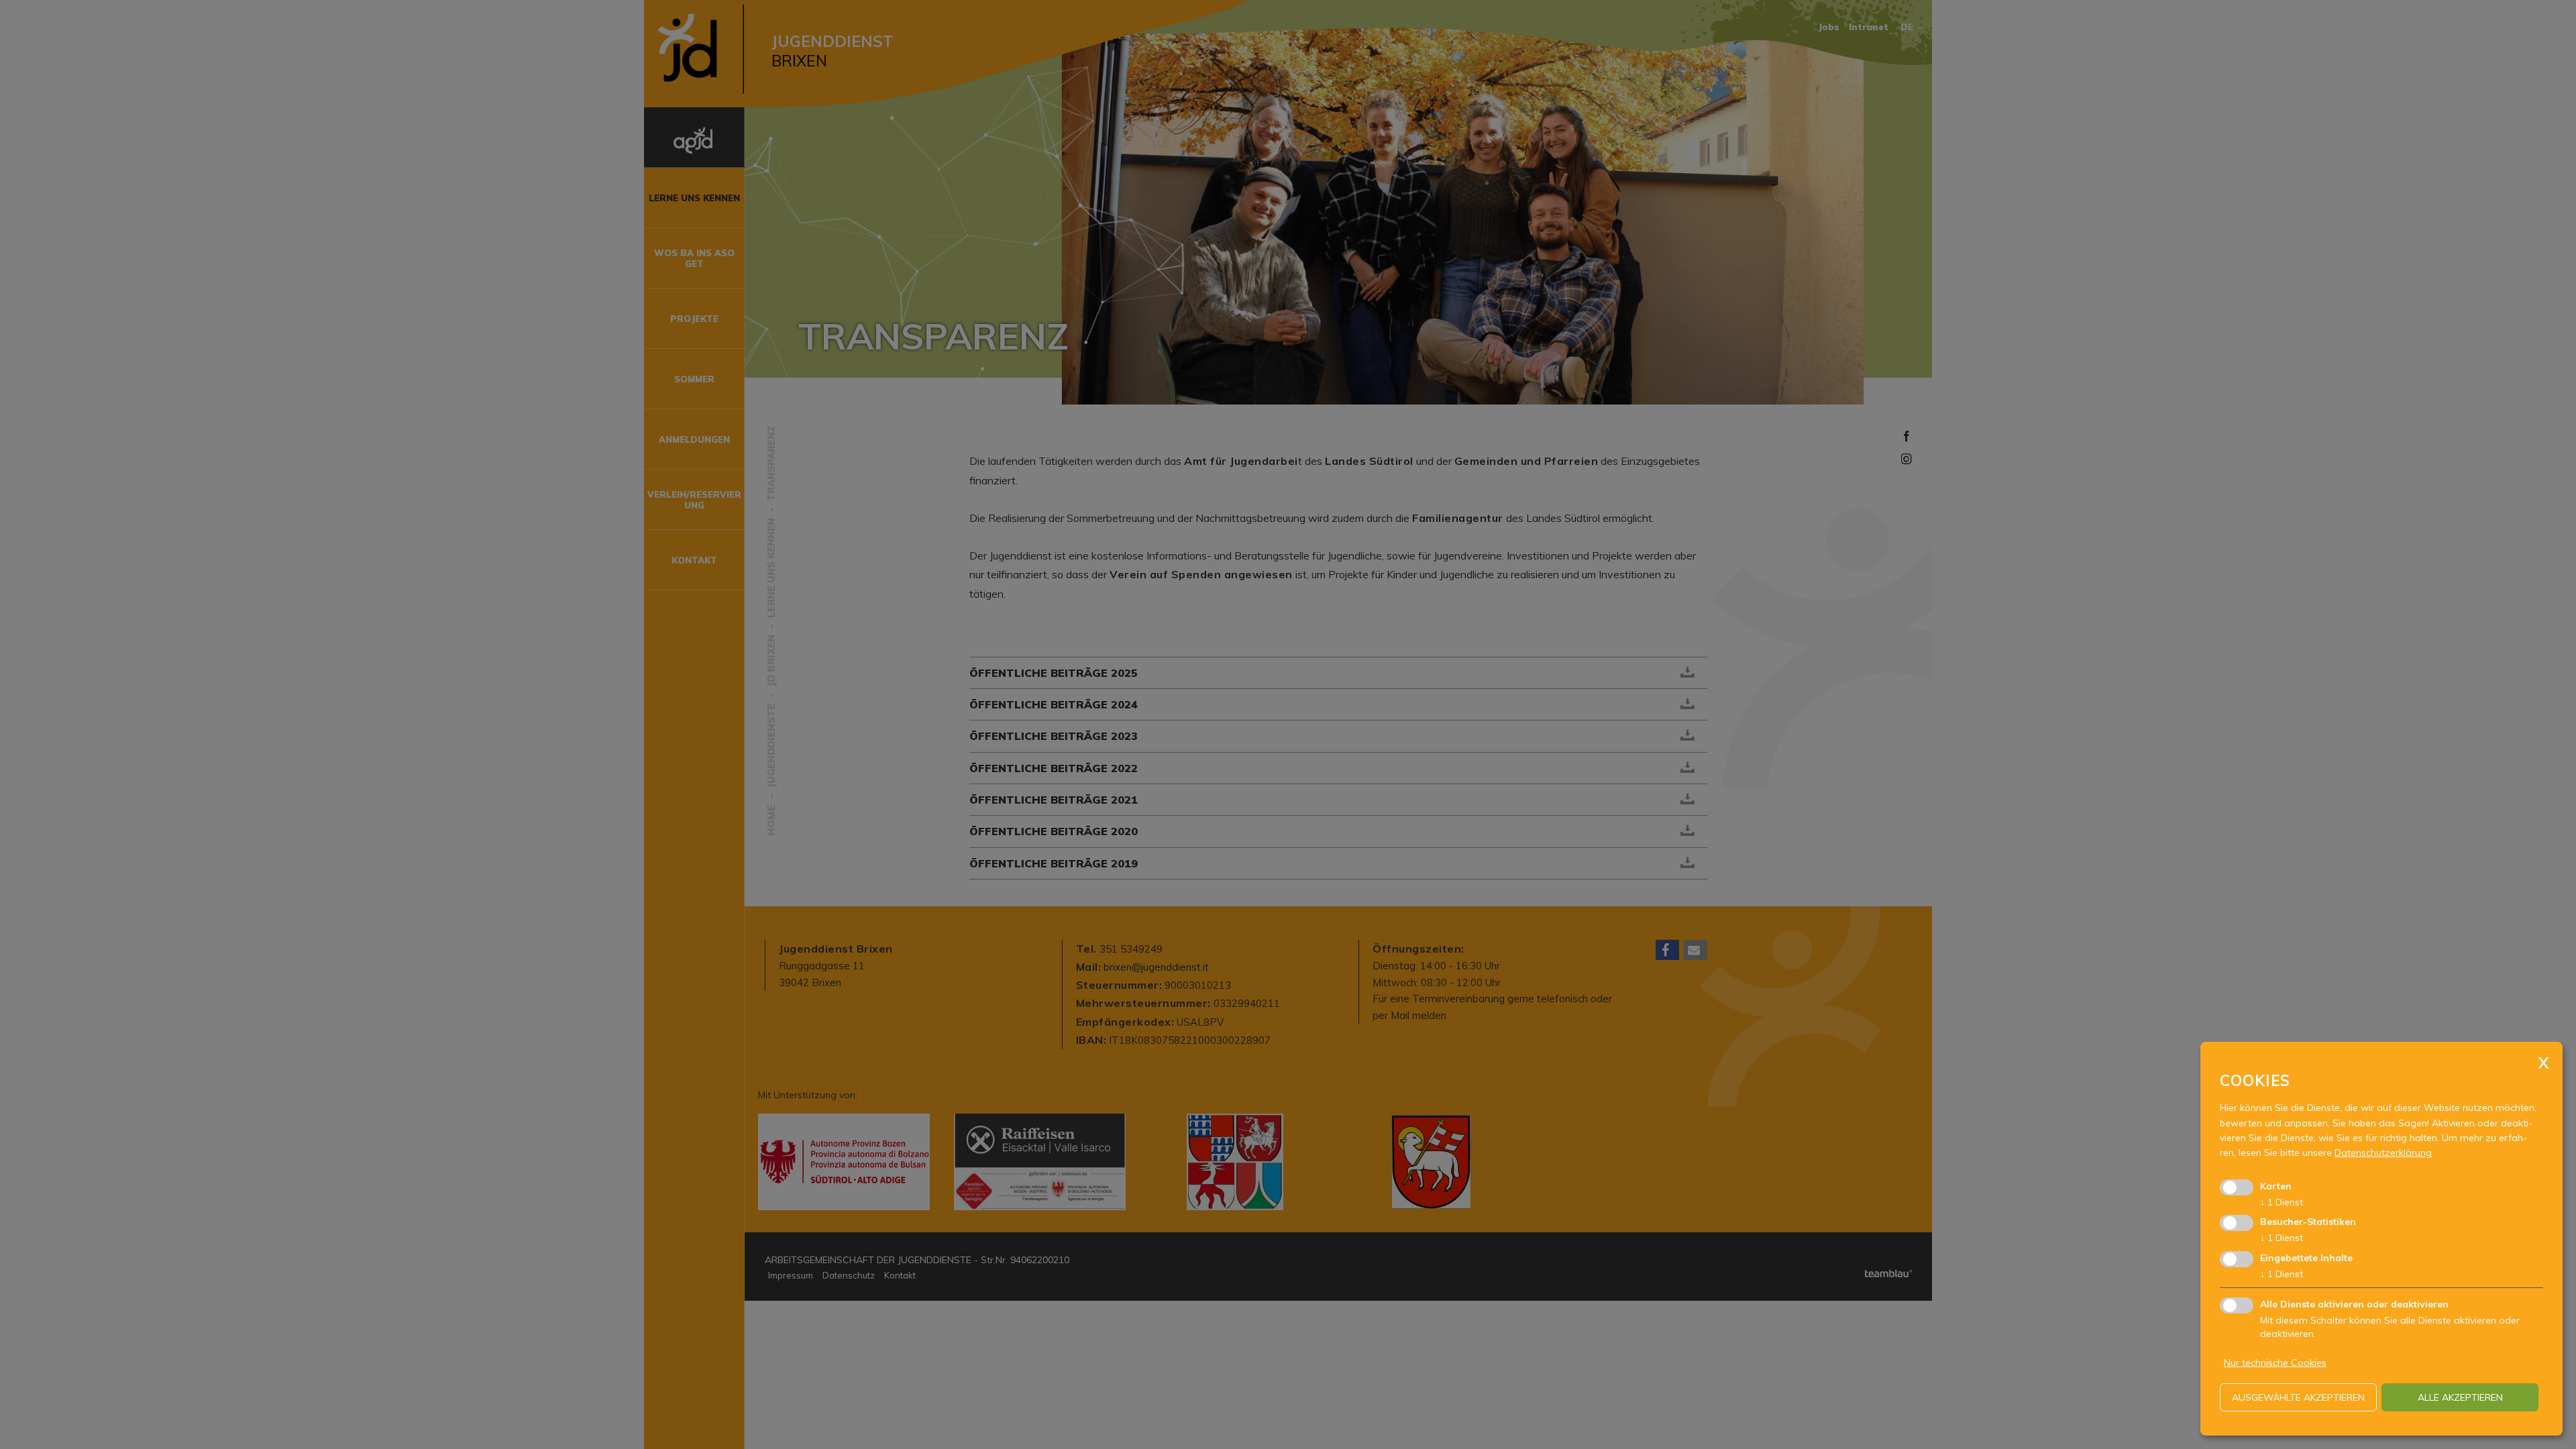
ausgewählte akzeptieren (2298, 1397)
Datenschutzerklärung (2383, 1152)
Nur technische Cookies (2275, 1362)
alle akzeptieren (2460, 1397)
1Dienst (2282, 1202)
